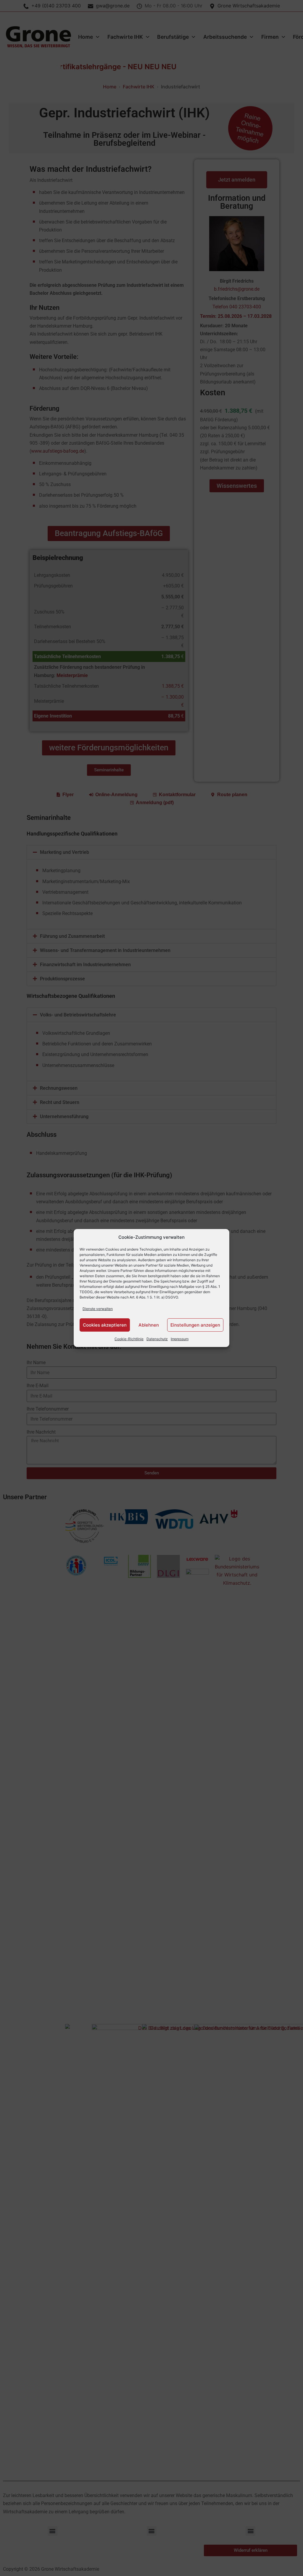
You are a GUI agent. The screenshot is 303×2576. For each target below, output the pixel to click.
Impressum (180, 1339)
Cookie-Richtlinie (129, 1339)
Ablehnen (149, 1325)
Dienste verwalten (98, 1309)
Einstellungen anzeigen (195, 1325)
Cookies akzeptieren (105, 1325)
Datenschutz (157, 1339)
